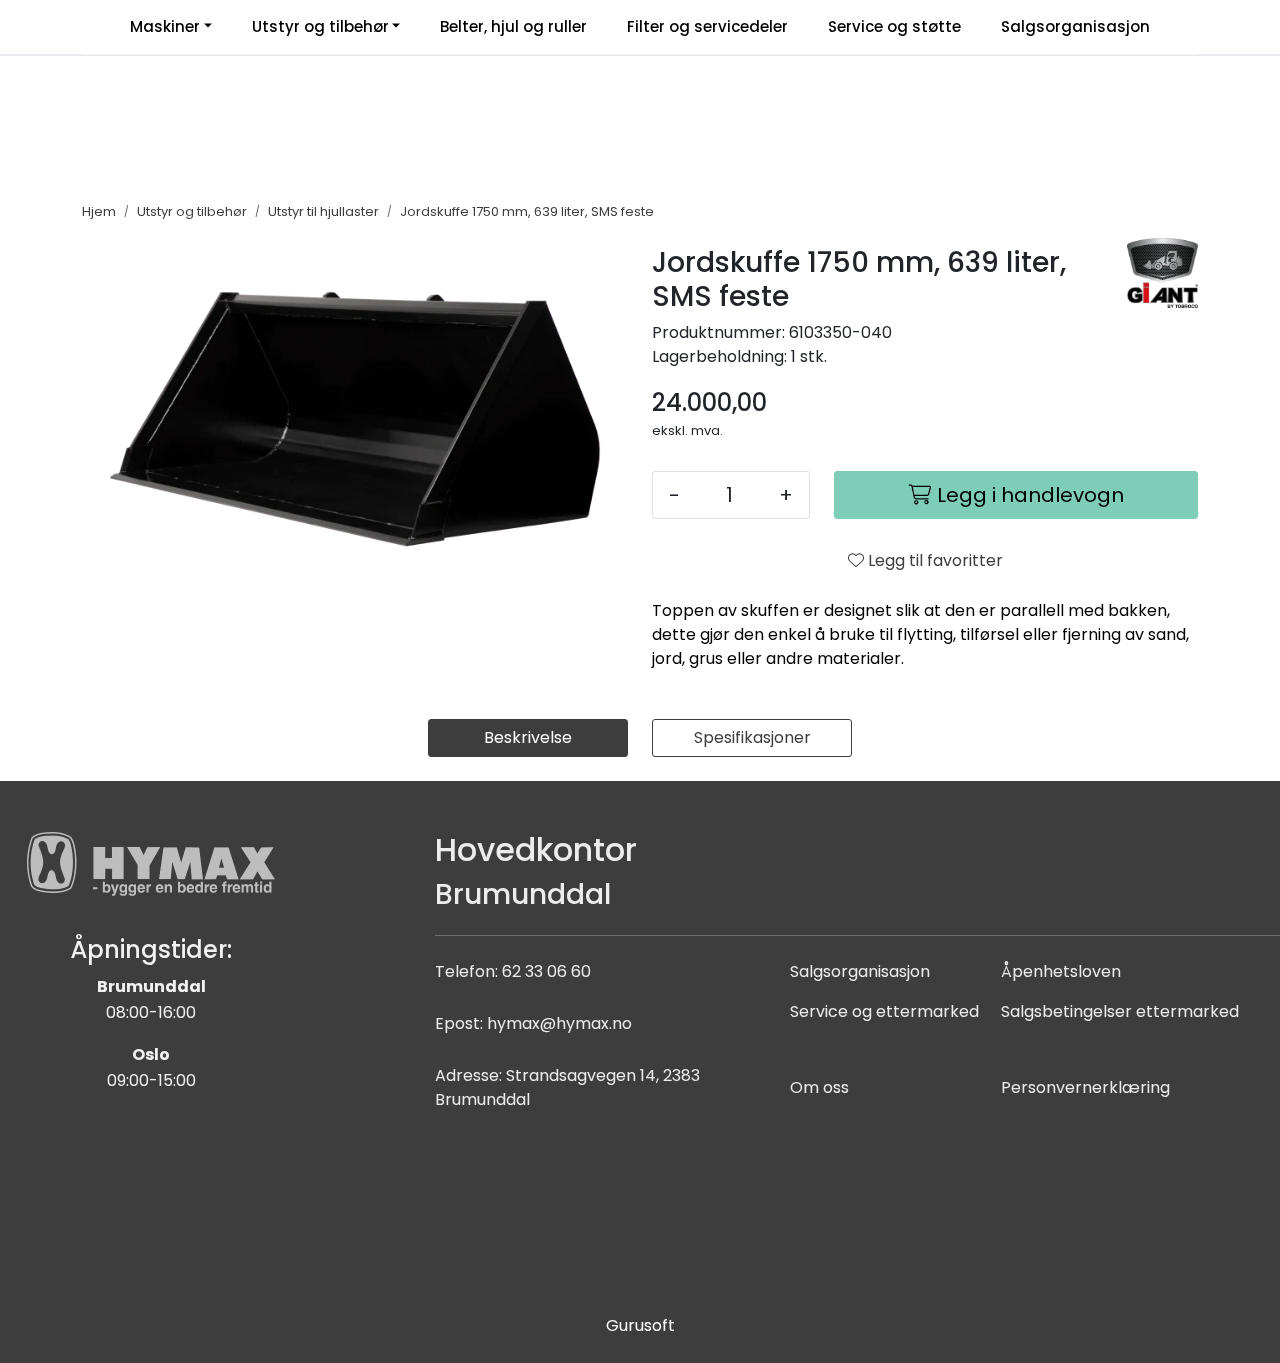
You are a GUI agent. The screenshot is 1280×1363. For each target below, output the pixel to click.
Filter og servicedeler (707, 26)
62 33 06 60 (546, 971)
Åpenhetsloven (1061, 971)
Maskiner (165, 26)
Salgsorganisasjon (1075, 26)
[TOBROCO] (1162, 273)
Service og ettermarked (884, 1011)
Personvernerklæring (1085, 1087)
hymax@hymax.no (559, 1023)
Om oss (819, 1087)
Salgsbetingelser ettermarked (1120, 1011)
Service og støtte (894, 26)
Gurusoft (640, 1325)
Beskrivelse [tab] (528, 737)
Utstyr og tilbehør (320, 26)
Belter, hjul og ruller (513, 26)
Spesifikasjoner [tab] (752, 737)
